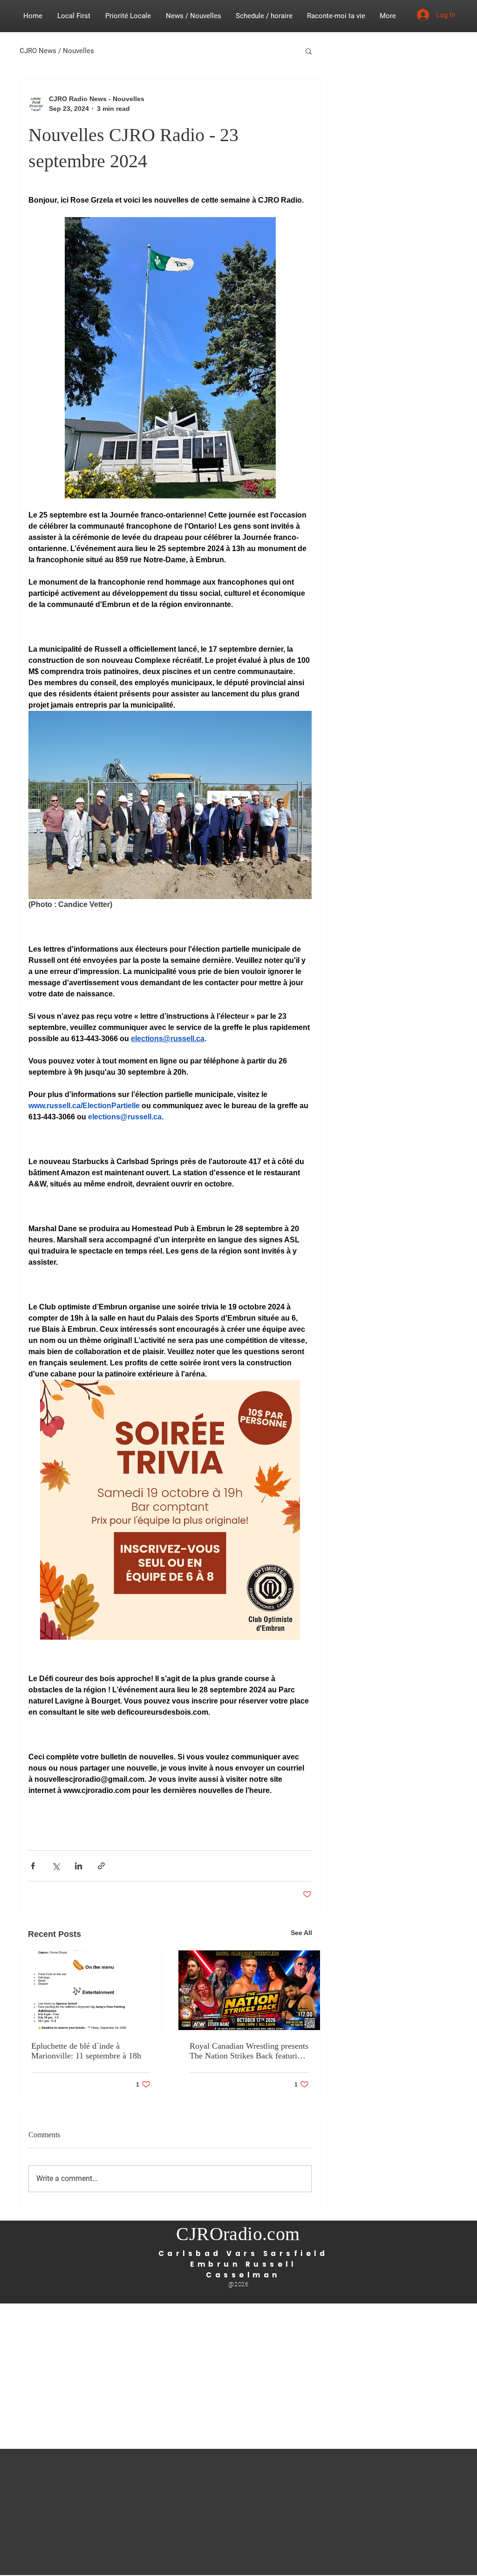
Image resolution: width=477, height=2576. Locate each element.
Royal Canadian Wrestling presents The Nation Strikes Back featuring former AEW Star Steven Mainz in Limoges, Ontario (249, 2051)
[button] (309, 51)
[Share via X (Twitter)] (56, 1866)
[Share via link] (101, 1866)
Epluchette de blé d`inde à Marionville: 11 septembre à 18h (86, 2051)
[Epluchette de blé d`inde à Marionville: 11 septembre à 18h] (91, 1990)
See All (301, 1933)
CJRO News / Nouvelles (57, 51)
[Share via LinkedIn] (78, 1866)
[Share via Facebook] (33, 1866)
